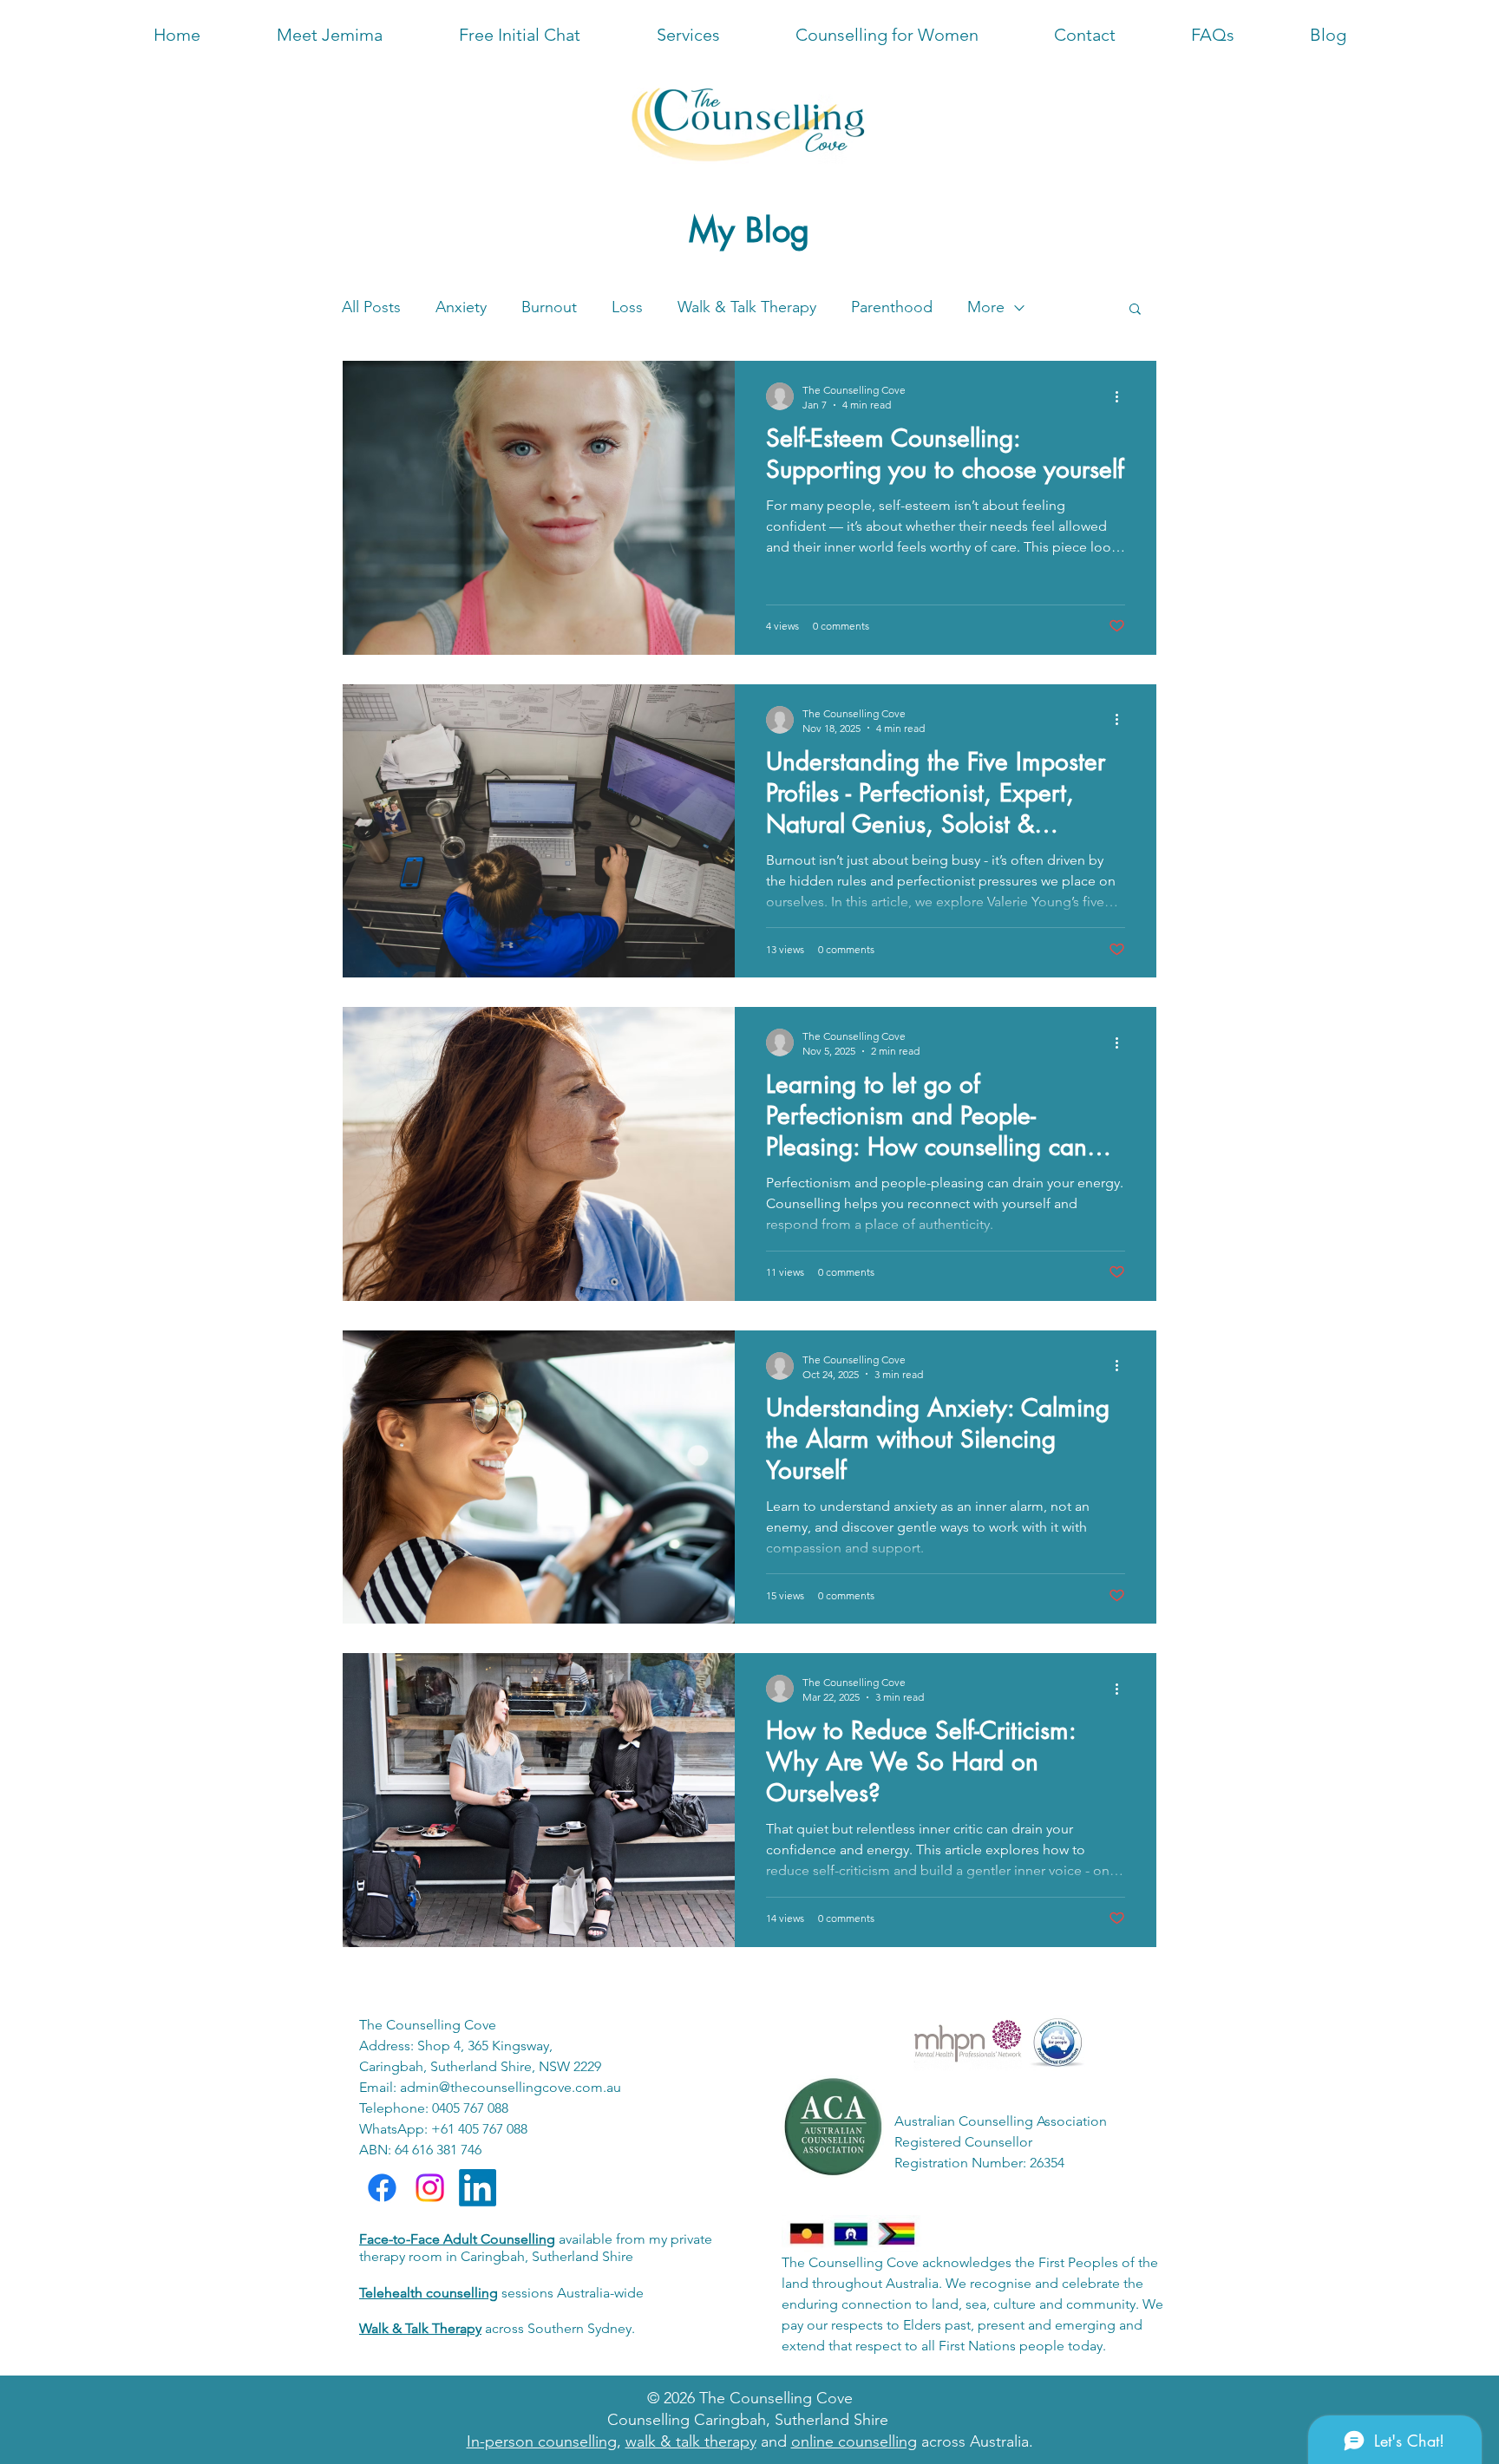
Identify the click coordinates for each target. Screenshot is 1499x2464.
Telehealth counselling (429, 2293)
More (986, 307)
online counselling (854, 2441)
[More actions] (1123, 396)
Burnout (549, 307)
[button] (1212, 35)
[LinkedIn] (478, 2188)
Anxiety (461, 307)
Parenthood (892, 307)
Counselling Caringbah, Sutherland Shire (748, 2420)
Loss (627, 307)
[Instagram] (430, 2188)
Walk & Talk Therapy (747, 307)
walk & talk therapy (691, 2441)
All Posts (371, 307)
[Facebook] (382, 2188)
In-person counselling (542, 2441)
